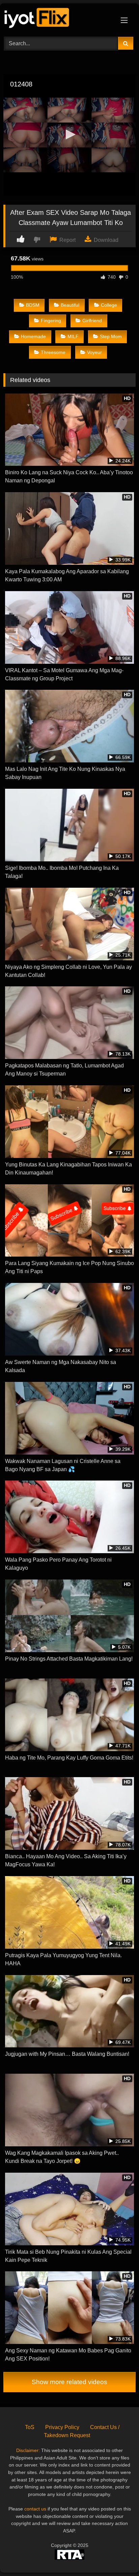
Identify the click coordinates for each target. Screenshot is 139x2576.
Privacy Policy (62, 2427)
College (109, 305)
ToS (30, 2427)
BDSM (33, 305)
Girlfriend (92, 321)
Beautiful (70, 305)
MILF (73, 336)
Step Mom (111, 336)
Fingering (51, 321)
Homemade (33, 336)
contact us (35, 2509)
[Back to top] (118, 2556)
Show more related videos (69, 2382)
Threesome (53, 352)
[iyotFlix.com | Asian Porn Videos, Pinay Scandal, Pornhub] (57, 19)
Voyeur (94, 352)
